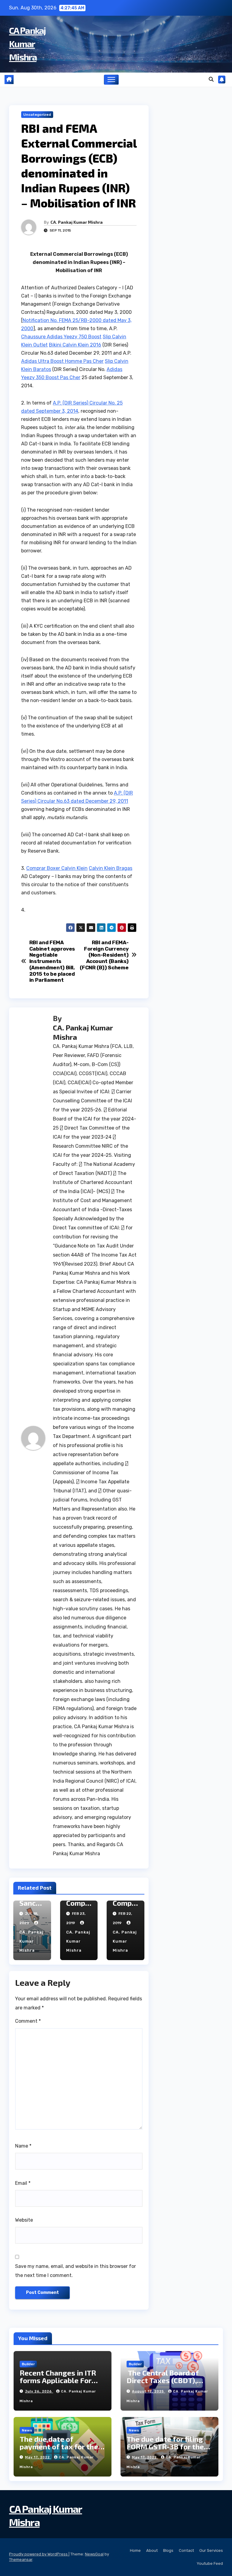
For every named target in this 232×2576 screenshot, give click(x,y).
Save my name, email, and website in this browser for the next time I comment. (76, 2271)
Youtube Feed (210, 2563)
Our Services (211, 2550)
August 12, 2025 (149, 2391)
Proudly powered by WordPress (39, 2554)
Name (23, 2146)
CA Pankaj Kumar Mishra (27, 44)
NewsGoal (94, 2554)
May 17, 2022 (38, 2457)
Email (23, 2183)
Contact (186, 2550)
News (27, 2430)
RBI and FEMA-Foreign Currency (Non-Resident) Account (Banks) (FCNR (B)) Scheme (104, 955)
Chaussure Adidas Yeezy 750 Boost (61, 337)
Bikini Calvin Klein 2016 (75, 345)
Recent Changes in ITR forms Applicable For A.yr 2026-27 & (58, 2380)
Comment (28, 2021)
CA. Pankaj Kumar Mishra (77, 222)
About (152, 2550)
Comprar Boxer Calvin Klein (57, 868)
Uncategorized (37, 115)
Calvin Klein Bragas (111, 868)
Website (24, 2220)
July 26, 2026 (39, 2391)
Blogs (168, 2550)
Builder (28, 2364)
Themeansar (21, 2560)
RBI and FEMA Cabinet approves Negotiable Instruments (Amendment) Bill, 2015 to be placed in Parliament (52, 961)
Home (135, 2550)
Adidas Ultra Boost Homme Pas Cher (62, 361)
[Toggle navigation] (111, 80)
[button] (211, 79)
